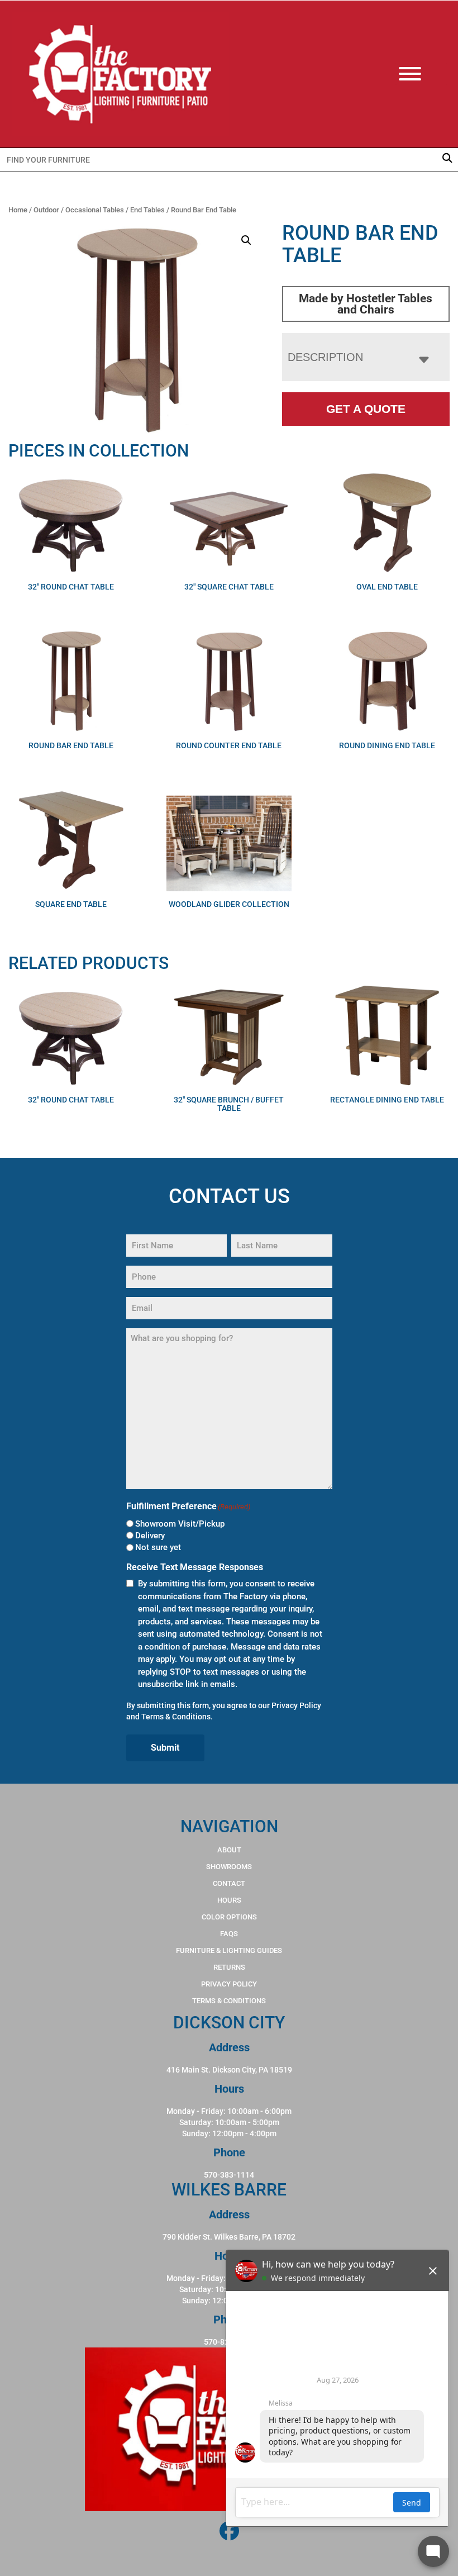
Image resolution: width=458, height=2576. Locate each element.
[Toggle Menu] (421, 74)
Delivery (150, 1536)
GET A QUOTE (366, 409)
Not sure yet (158, 1547)
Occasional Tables (95, 210)
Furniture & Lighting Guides (229, 1950)
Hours (229, 1900)
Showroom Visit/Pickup (180, 1524)
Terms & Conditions (176, 1717)
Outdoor (46, 210)
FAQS (229, 1934)
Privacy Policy (296, 1705)
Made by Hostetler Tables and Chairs (366, 304)
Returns (229, 1967)
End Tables (147, 210)
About (229, 1850)
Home (18, 210)
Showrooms (229, 1867)
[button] (246, 240)
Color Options (229, 1917)
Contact (229, 1883)
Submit (165, 1748)
